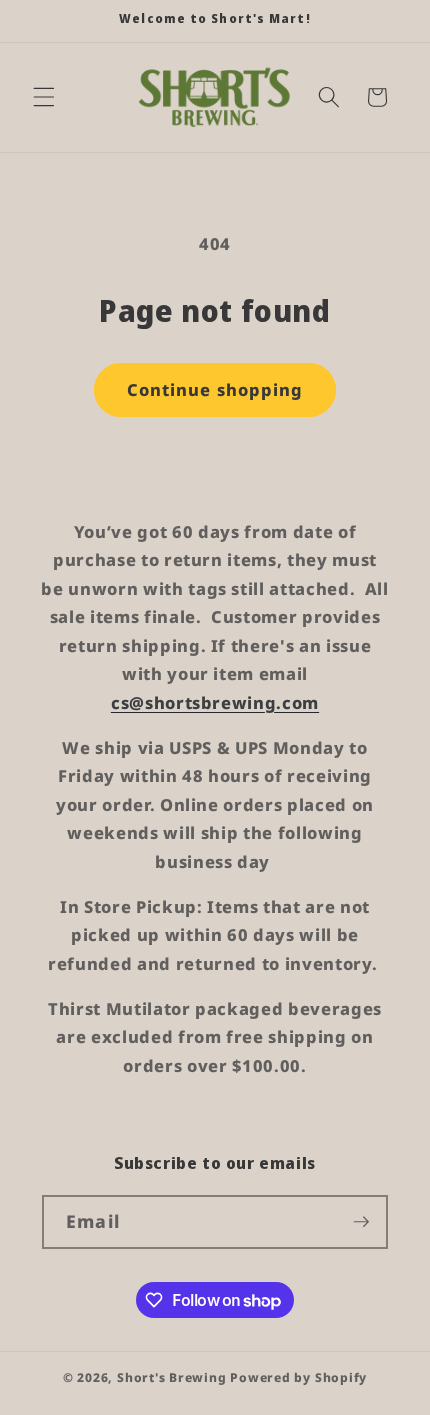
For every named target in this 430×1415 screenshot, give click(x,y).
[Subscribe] (361, 1222)
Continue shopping (215, 389)
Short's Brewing (172, 1377)
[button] (44, 97)
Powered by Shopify (298, 1377)
